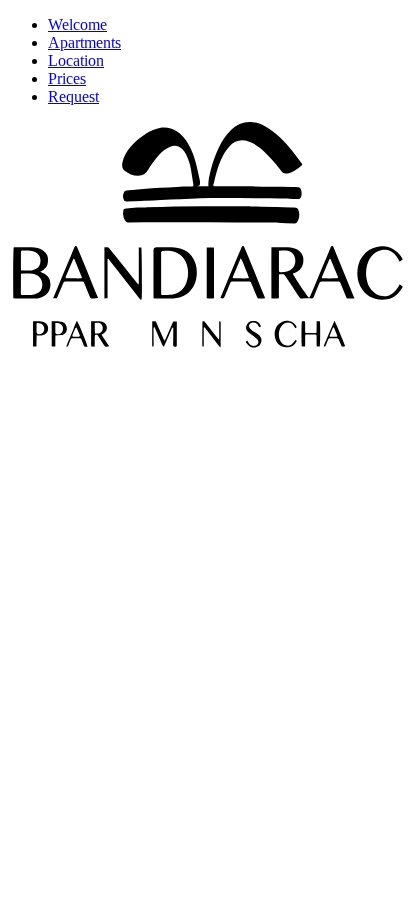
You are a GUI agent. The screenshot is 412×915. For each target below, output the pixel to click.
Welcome (77, 24)
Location (76, 60)
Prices (67, 78)
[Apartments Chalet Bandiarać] (206, 342)
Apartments (84, 42)
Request (73, 96)
